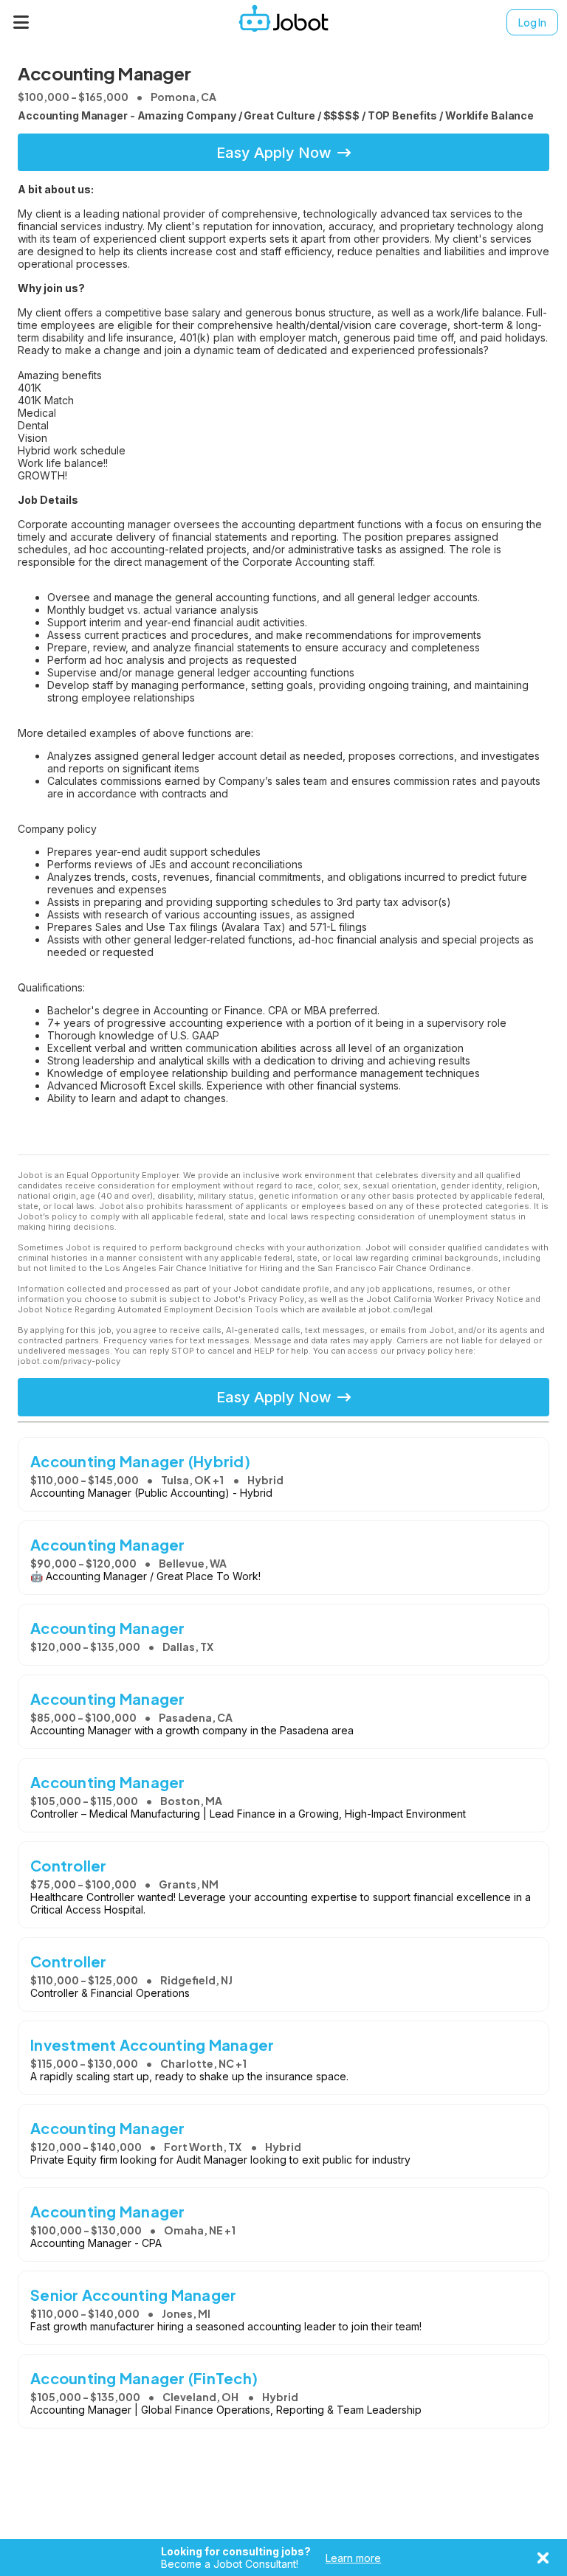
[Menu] (21, 22)
